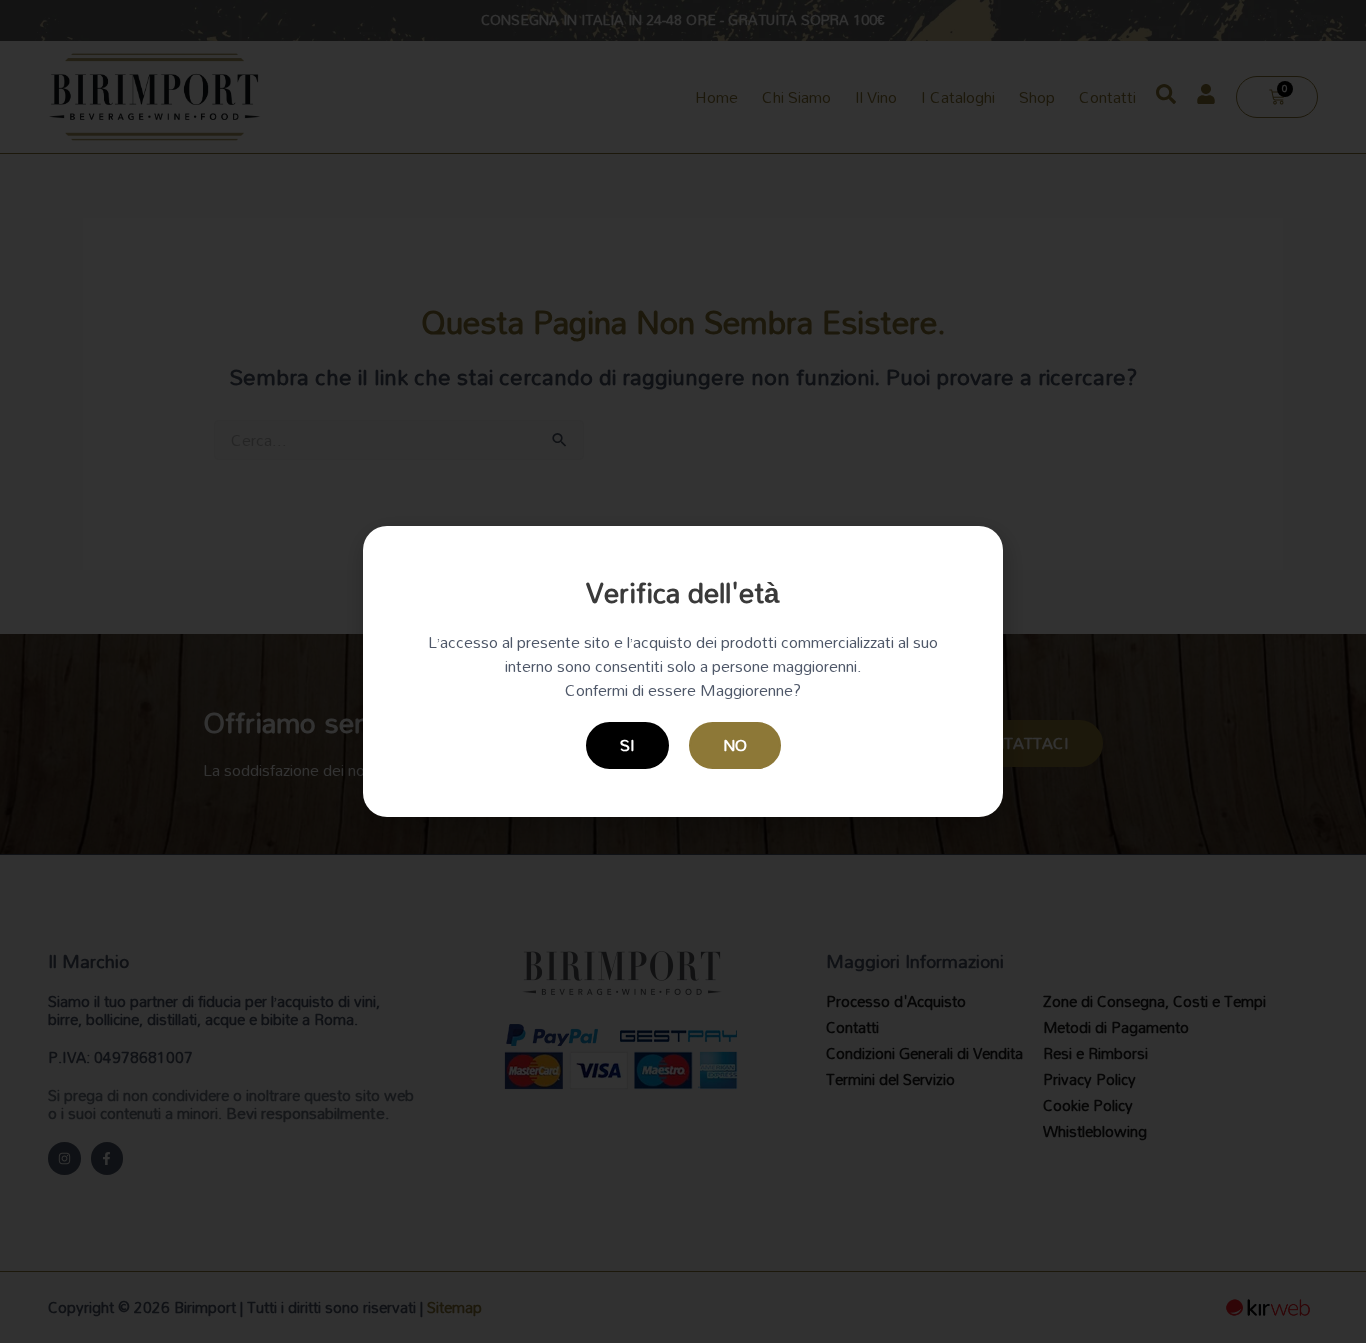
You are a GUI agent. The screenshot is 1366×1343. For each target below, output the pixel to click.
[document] (683, 671)
